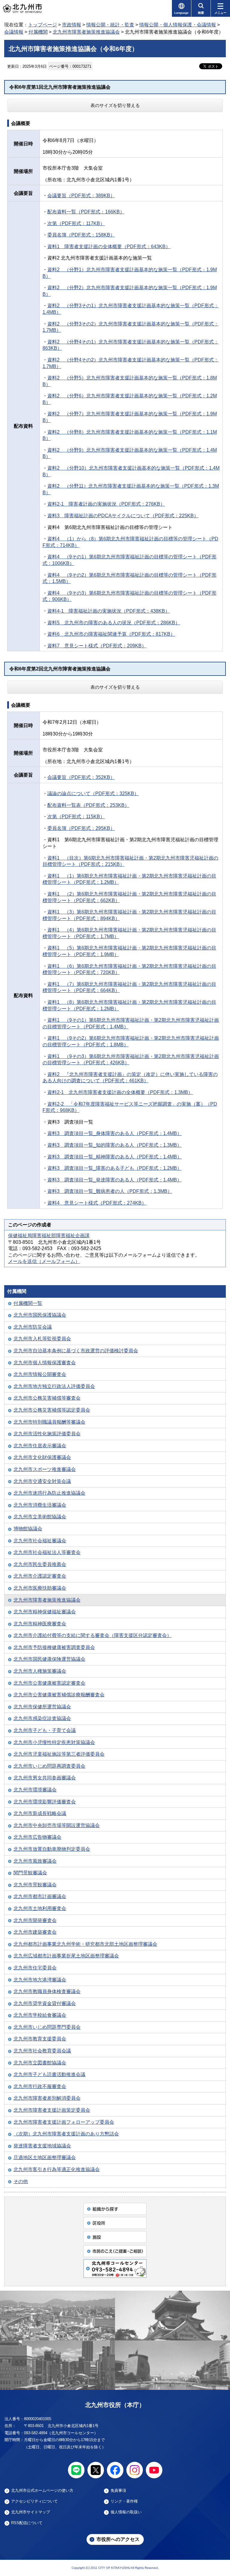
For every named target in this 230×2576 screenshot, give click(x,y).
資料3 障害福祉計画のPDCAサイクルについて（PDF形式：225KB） (123, 516)
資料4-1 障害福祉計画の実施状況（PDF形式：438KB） (109, 611)
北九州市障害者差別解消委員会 (47, 2098)
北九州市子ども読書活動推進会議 (49, 2074)
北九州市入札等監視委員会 (42, 1339)
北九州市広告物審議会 (37, 1837)
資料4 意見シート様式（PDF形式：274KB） (97, 1203)
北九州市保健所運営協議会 (42, 1707)
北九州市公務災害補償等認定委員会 (52, 1410)
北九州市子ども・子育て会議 (45, 1730)
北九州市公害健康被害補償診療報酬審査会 (59, 1695)
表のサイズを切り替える (115, 105)
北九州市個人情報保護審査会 (45, 1363)
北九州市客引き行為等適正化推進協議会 (57, 2169)
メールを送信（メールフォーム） (44, 1261)
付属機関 (38, 32)
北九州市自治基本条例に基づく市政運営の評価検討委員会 (76, 1351)
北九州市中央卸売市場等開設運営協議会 (57, 1825)
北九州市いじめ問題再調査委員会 (49, 1766)
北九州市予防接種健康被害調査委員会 (54, 1647)
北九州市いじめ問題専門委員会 (47, 2027)
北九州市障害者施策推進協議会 (86, 32)
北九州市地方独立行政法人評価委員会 (54, 1386)
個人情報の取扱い (126, 2512)
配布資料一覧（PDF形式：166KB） (86, 212)
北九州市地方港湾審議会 (40, 1980)
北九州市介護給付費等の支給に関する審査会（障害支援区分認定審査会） (93, 1635)
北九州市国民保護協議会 (40, 1315)
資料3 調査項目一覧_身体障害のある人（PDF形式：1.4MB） (115, 1133)
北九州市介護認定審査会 (40, 1576)
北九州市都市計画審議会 (40, 1896)
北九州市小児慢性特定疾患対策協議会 (54, 1742)
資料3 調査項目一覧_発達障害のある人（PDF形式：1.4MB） (115, 1180)
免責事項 (118, 2491)
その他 (21, 2181)
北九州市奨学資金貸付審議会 (45, 2003)
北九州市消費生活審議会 (40, 1505)
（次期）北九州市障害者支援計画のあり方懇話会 (66, 2134)
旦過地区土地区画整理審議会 (45, 2157)
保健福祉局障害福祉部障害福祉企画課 (49, 1236)
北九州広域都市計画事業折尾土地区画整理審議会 (66, 1956)
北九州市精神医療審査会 (40, 1624)
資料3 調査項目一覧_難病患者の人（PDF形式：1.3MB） (110, 1191)
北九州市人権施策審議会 (40, 1671)
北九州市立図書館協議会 (40, 2063)
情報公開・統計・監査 (110, 25)
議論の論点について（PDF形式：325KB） (93, 793)
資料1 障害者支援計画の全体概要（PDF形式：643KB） (109, 247)
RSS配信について (27, 2523)
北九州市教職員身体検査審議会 (47, 1991)
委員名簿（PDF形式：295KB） (81, 828)
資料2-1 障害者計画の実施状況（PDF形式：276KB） (106, 504)
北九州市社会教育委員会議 (42, 2051)
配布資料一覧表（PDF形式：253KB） (88, 805)
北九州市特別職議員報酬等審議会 (49, 1422)
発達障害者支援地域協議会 (42, 2146)
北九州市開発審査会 (35, 1920)
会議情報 (14, 32)
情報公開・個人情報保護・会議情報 (178, 25)
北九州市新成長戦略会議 (40, 1813)
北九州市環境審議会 (35, 1790)
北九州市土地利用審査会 (40, 1908)
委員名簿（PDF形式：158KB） (81, 235)
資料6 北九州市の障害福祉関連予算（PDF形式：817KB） (111, 634)
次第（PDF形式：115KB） (76, 817)
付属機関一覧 (28, 1303)
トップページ (43, 25)
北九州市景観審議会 (35, 1885)
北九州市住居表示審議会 (40, 1446)
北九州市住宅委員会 (35, 1968)
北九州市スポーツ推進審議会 (45, 1469)
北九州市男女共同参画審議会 (45, 1778)
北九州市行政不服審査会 (40, 2086)
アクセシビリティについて (34, 2501)
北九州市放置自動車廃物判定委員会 (52, 1849)
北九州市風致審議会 (35, 1861)
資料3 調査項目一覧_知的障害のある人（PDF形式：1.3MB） (115, 1145)
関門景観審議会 (30, 1873)
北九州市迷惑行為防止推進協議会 (49, 1493)
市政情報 (72, 25)
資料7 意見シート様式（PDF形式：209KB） (97, 646)
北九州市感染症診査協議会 (42, 1718)
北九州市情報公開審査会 (40, 1374)
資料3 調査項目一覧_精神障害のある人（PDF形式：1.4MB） (115, 1157)
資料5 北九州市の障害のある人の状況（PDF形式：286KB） (114, 623)
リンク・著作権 (124, 2501)
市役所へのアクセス (118, 2539)
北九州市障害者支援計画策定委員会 (52, 2110)
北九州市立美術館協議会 (40, 1517)
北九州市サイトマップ (31, 2512)
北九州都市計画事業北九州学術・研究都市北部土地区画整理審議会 (85, 1944)
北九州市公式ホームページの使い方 (42, 2491)
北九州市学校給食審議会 (40, 2015)
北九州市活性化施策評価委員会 (47, 1434)
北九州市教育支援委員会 (40, 2039)
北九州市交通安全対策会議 (42, 1481)
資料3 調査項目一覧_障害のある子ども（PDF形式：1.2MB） (115, 1168)
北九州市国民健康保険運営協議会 (49, 1659)
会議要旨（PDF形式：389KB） (81, 196)
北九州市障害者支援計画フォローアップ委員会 (64, 2122)
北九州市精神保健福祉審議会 (45, 1612)
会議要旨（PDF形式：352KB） (81, 777)
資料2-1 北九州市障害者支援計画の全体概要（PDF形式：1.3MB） (120, 1092)
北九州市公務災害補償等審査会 (47, 1398)
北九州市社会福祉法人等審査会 (47, 1552)
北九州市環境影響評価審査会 (45, 1802)
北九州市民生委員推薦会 (40, 1564)
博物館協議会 (28, 1529)
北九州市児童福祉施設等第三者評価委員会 (59, 1754)
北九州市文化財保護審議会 (42, 1457)
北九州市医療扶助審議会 (40, 1588)
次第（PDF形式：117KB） (76, 223)
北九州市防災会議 (33, 1327)
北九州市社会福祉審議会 (40, 1541)
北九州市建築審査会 (35, 1932)
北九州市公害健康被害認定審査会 (49, 1683)
